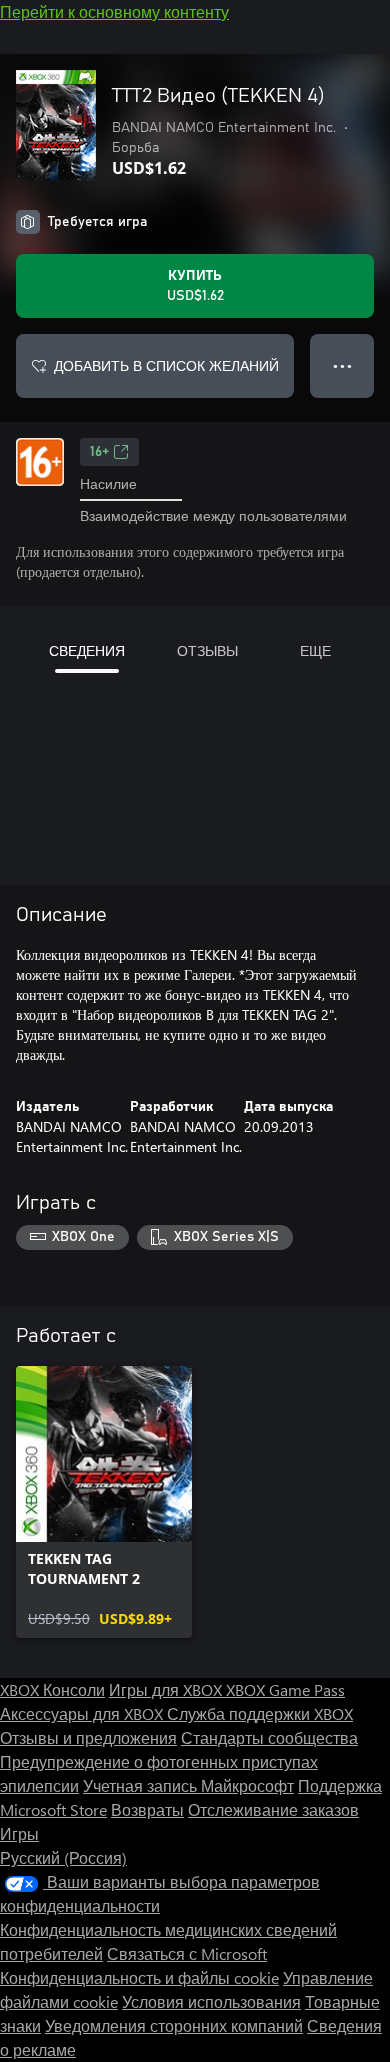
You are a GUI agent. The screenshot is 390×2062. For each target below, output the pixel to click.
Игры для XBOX (167, 1689)
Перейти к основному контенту (114, 11)
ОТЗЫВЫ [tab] (207, 650)
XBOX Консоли (52, 1689)
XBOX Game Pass (285, 1689)
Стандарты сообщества (269, 1737)
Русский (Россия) (63, 1857)
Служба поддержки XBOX (260, 1713)
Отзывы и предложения (88, 1737)
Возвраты (147, 1809)
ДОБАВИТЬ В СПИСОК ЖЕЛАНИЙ (166, 365)
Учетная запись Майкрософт (188, 1785)
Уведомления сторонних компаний (174, 2025)
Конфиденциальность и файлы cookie (139, 1977)
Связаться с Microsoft (187, 1953)
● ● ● (342, 365)
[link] (104, 1502)
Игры (19, 1833)
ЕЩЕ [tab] (315, 650)
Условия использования (211, 2001)
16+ (99, 452)
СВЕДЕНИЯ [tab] (87, 650)
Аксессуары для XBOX (83, 1713)
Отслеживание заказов (273, 1809)
